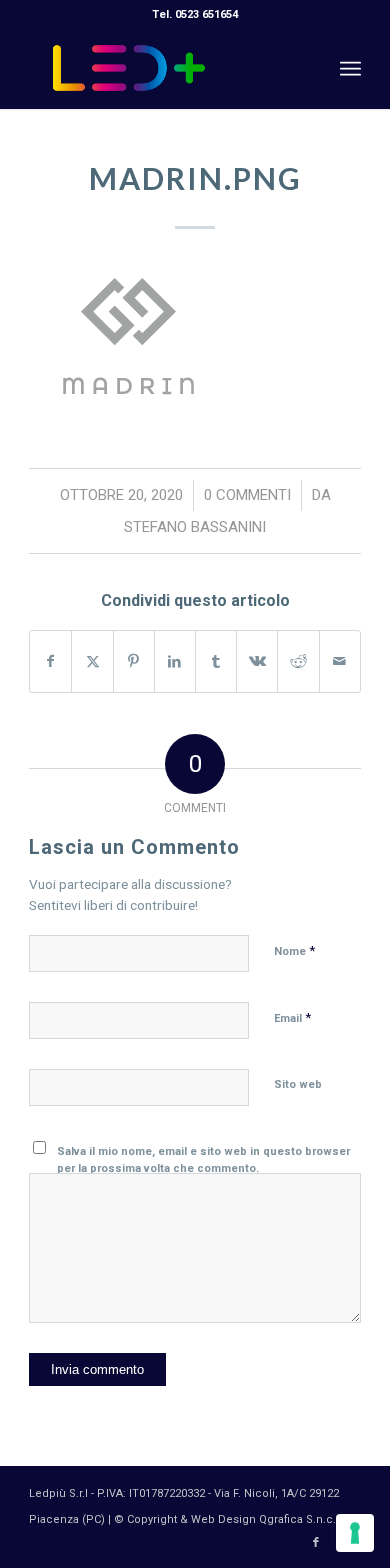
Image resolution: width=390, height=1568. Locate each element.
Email (292, 1017)
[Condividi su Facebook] (50, 661)
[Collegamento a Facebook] (316, 1543)
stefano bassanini (195, 527)
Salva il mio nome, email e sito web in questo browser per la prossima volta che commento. (203, 1160)
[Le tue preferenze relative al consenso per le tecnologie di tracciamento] (355, 1533)
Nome (294, 950)
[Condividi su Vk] (257, 661)
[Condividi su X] (92, 661)
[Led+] (161, 69)
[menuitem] (350, 69)
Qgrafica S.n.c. (297, 1519)
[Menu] (350, 69)
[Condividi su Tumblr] (216, 661)
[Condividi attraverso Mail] (340, 661)
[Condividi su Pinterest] (134, 661)
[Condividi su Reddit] (298, 661)
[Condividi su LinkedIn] (175, 661)
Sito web (298, 1084)
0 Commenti (247, 495)
